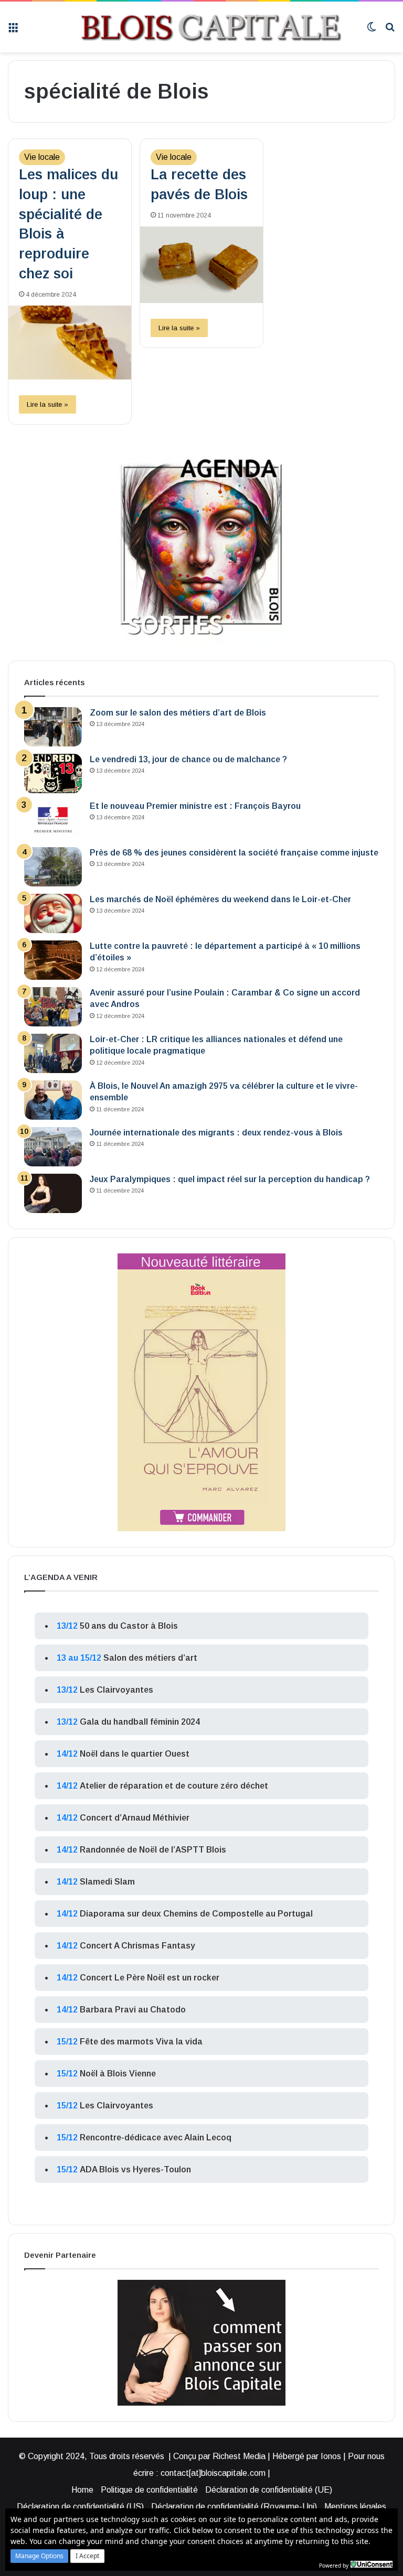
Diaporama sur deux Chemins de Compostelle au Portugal (196, 1914)
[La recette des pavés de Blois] (201, 265)
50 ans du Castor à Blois (129, 1626)
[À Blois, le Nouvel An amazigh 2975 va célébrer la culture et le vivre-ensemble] (53, 1100)
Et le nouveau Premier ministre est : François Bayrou (195, 806)
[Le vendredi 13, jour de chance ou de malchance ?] (53, 773)
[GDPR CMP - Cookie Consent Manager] (372, 2564)
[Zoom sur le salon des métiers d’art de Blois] (53, 727)
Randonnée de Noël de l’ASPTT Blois (153, 1850)
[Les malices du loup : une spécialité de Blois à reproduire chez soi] (70, 343)
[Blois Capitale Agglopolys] (192, 27)
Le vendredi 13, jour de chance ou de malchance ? (188, 759)
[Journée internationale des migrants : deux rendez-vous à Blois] (53, 1147)
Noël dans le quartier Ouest (135, 1754)
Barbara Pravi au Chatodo (133, 2010)
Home (82, 2490)
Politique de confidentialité (149, 2490)
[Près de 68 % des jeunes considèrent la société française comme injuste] (53, 867)
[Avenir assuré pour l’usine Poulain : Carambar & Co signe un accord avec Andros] (53, 1007)
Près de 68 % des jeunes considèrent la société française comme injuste (234, 853)
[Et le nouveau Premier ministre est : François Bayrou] (53, 820)
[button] (39, 2556)
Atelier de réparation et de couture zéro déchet (174, 1786)
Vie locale (42, 157)
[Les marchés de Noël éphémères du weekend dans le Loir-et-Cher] (53, 913)
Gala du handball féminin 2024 (140, 1722)
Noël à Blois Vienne (118, 2074)
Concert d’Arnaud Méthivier (135, 1818)
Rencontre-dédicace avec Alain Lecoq (156, 2137)
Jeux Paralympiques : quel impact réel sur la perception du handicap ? (230, 1179)
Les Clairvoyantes (116, 1690)
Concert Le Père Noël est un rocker (150, 1978)
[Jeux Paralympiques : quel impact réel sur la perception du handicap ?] (53, 1193)
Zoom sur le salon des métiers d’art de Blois (178, 713)
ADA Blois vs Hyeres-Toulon (135, 2169)
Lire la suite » (47, 404)
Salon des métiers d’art (150, 1658)
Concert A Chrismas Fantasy (137, 1946)
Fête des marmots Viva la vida (141, 2042)
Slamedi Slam (107, 1882)
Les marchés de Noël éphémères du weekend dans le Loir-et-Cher (220, 899)
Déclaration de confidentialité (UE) (269, 2490)
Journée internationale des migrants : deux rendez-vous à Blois (216, 1133)
